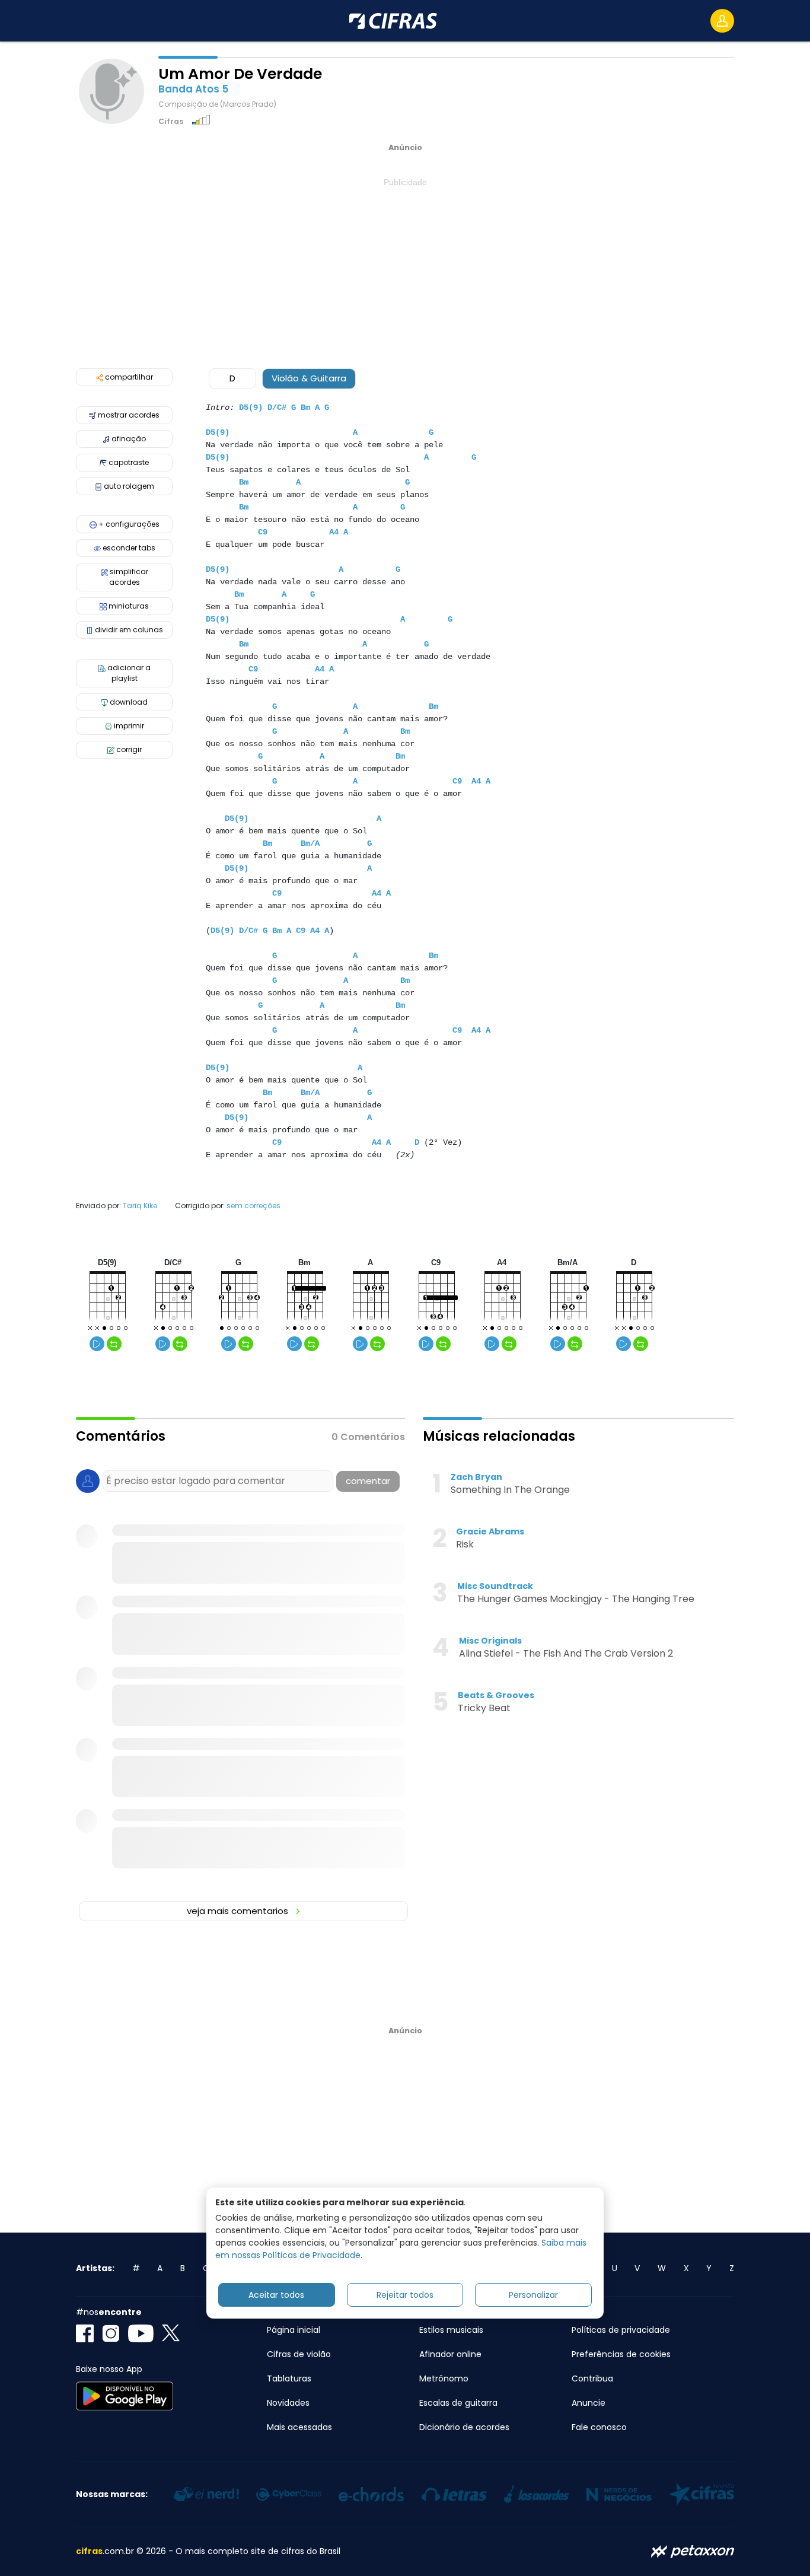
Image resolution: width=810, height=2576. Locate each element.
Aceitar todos (276, 2294)
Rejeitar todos (405, 2294)
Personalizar (533, 2294)
